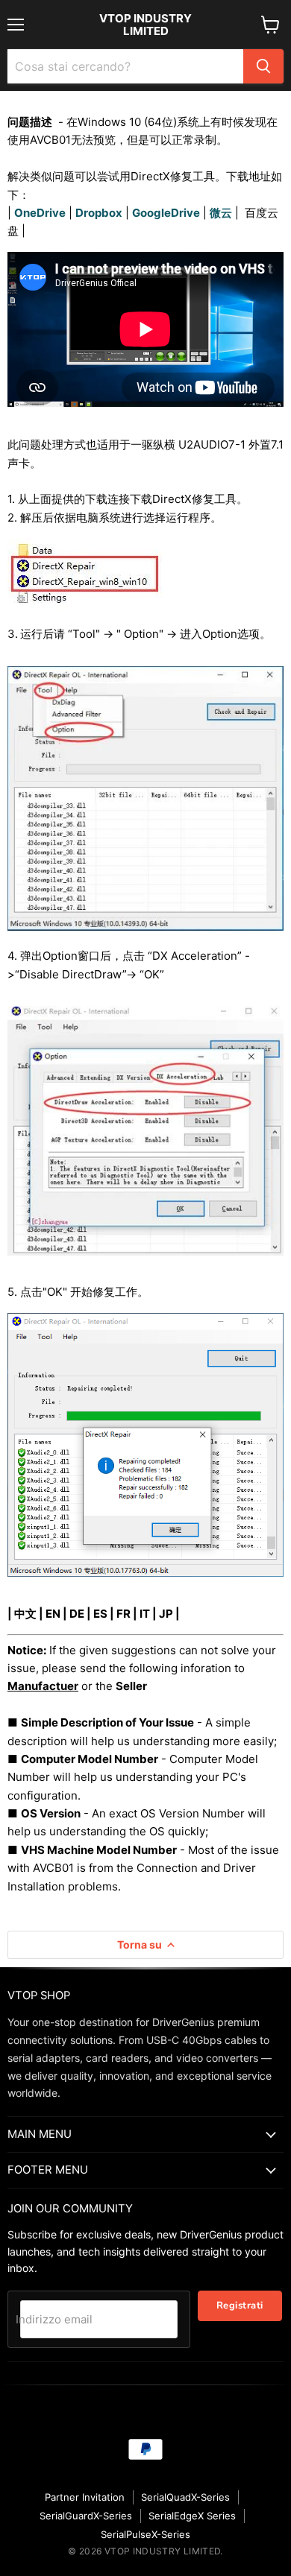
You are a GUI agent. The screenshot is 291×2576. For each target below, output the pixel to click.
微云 (221, 213)
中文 (25, 1614)
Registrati (240, 2306)
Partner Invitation (85, 2497)
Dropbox (99, 213)
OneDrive (40, 213)
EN (53, 1614)
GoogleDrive (166, 213)
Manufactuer (43, 1686)
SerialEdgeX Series (192, 2516)
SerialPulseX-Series (145, 2534)
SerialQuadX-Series (185, 2497)
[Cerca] (263, 66)
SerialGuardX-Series (86, 2516)
